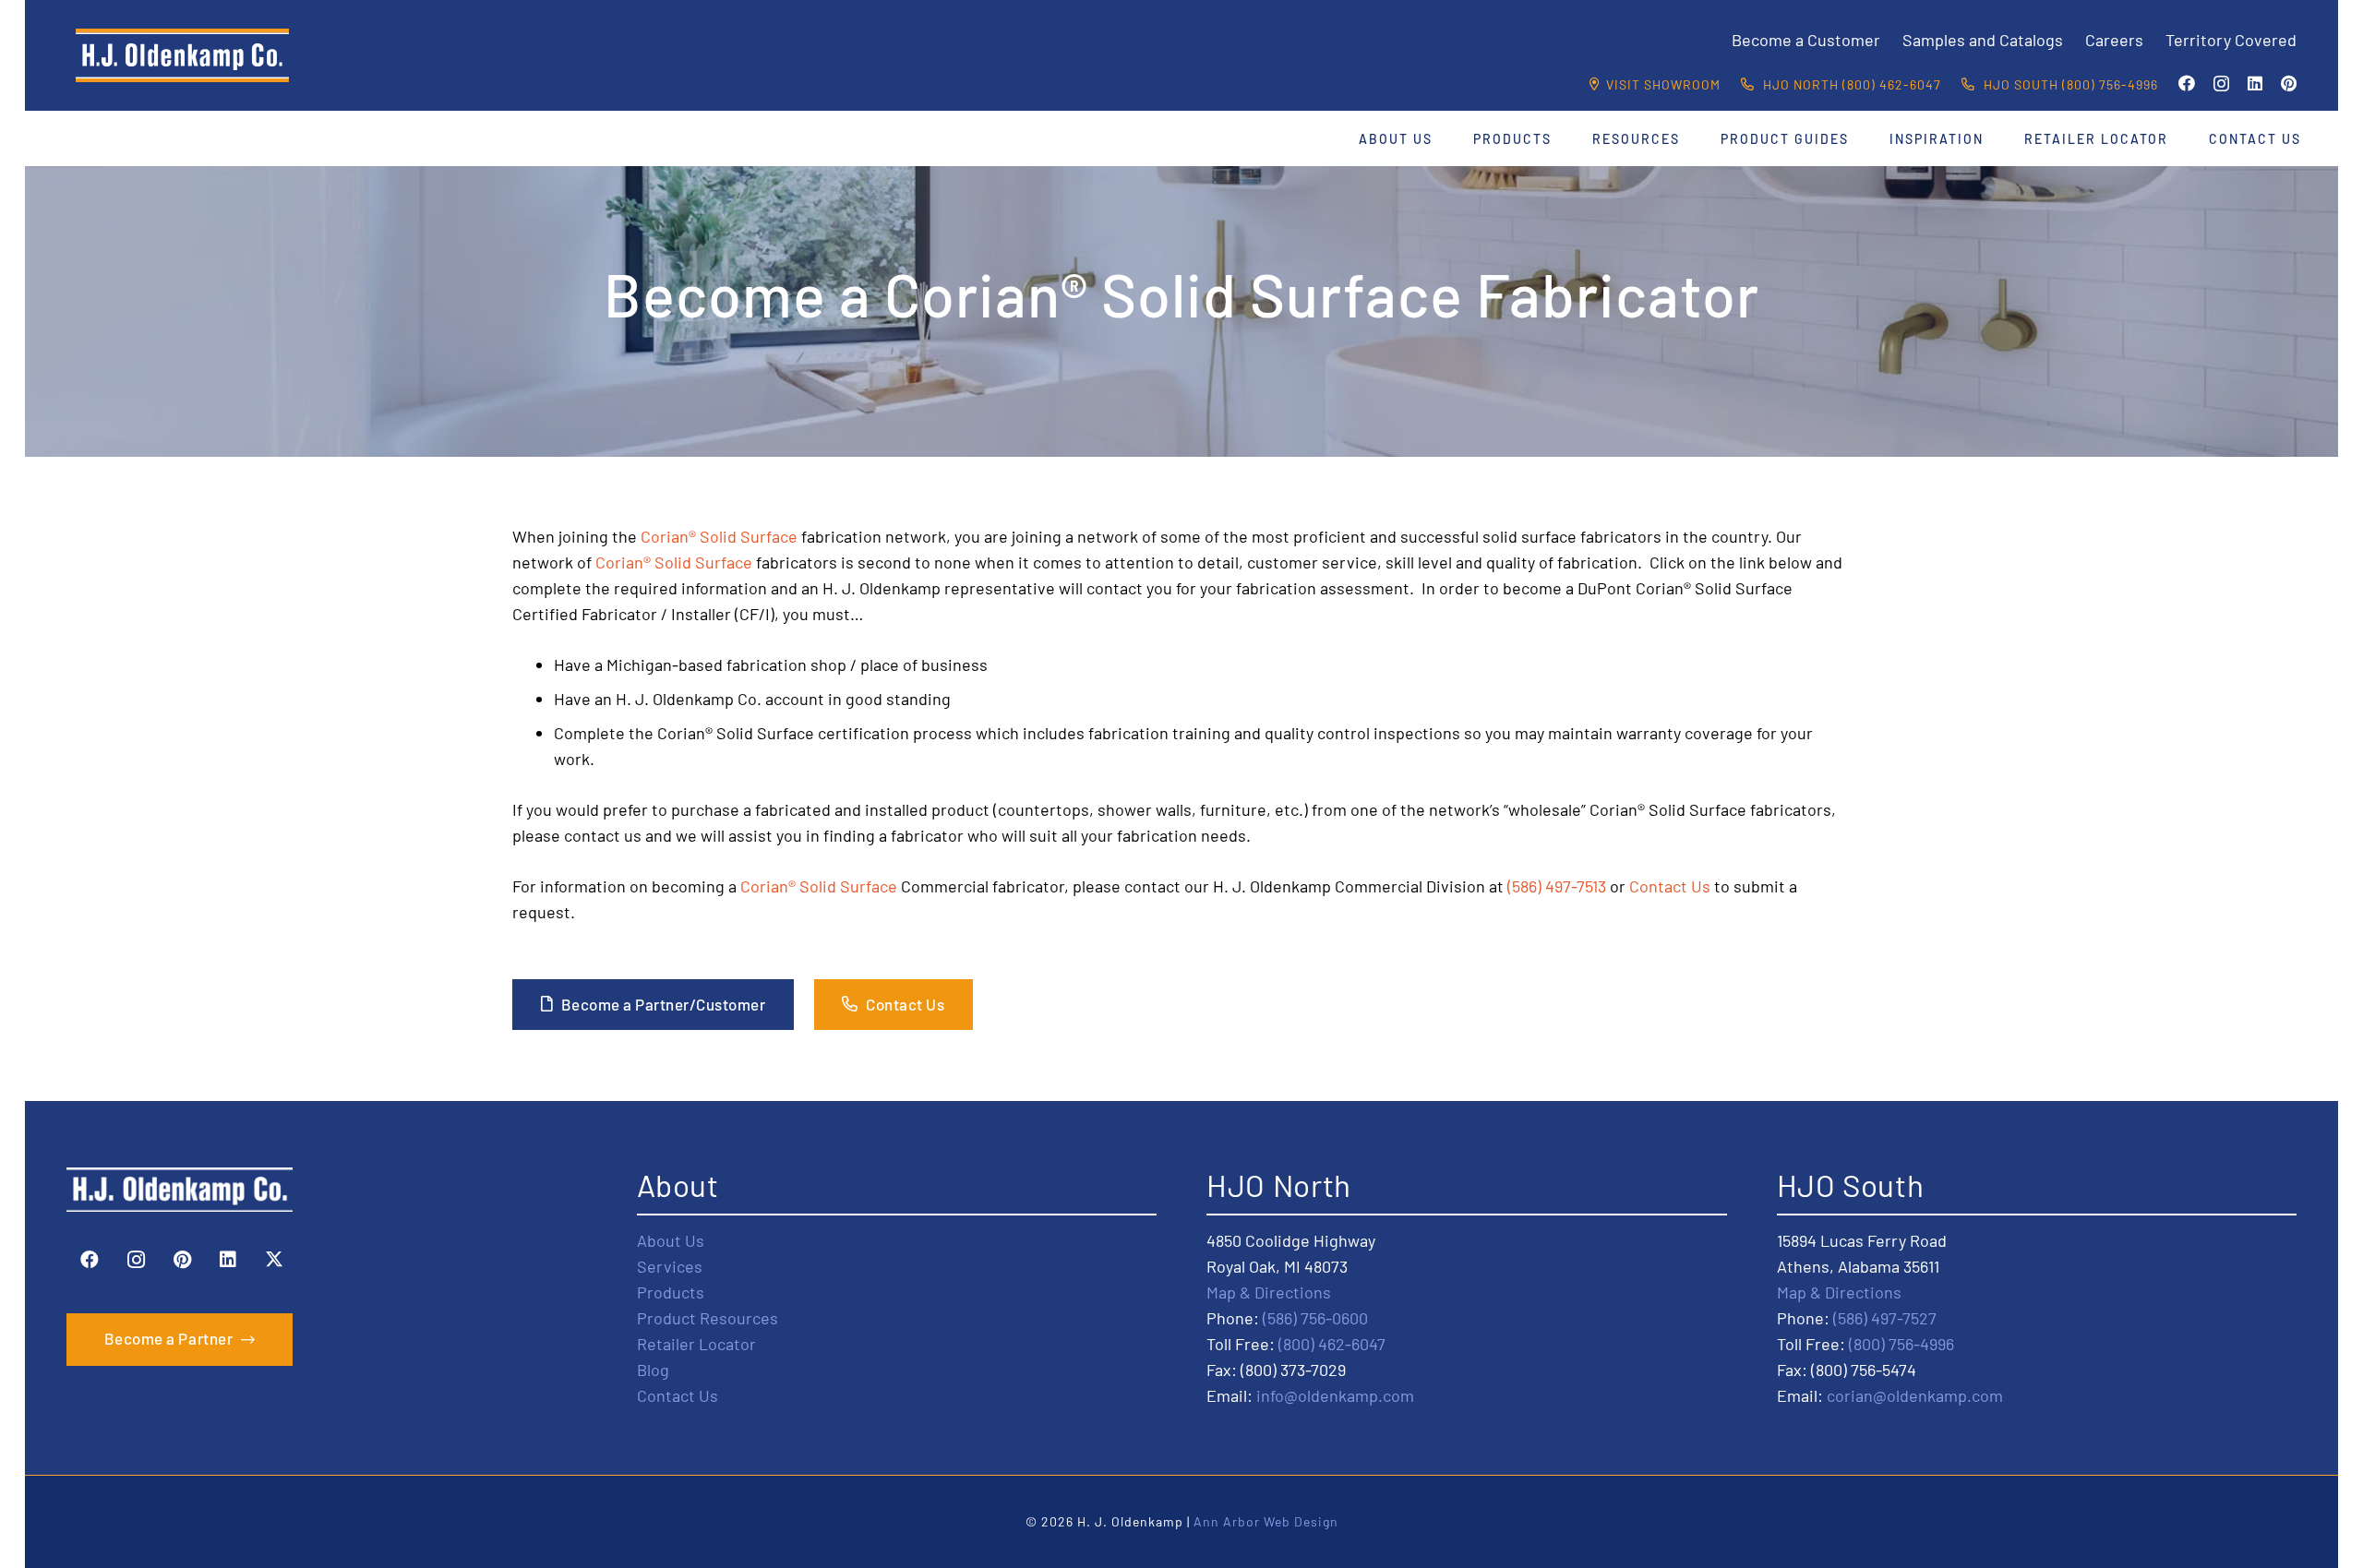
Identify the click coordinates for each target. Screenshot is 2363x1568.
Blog (653, 1370)
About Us (671, 1240)
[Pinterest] (2289, 83)
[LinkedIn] (2255, 83)
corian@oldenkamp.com (1915, 1395)
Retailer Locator (696, 1344)
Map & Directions (1269, 1292)
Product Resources (708, 1318)
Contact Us (1670, 886)
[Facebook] (2187, 83)
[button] (1444, 139)
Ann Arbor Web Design (1266, 1521)
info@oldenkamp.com (1335, 1395)
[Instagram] (2221, 84)
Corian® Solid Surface (719, 536)
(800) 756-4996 (1901, 1344)
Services (670, 1266)
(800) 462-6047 (1332, 1344)
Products (671, 1292)
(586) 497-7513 (1557, 886)
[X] (274, 1260)
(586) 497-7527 (1885, 1318)
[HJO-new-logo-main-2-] (182, 55)
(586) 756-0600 (1315, 1318)
